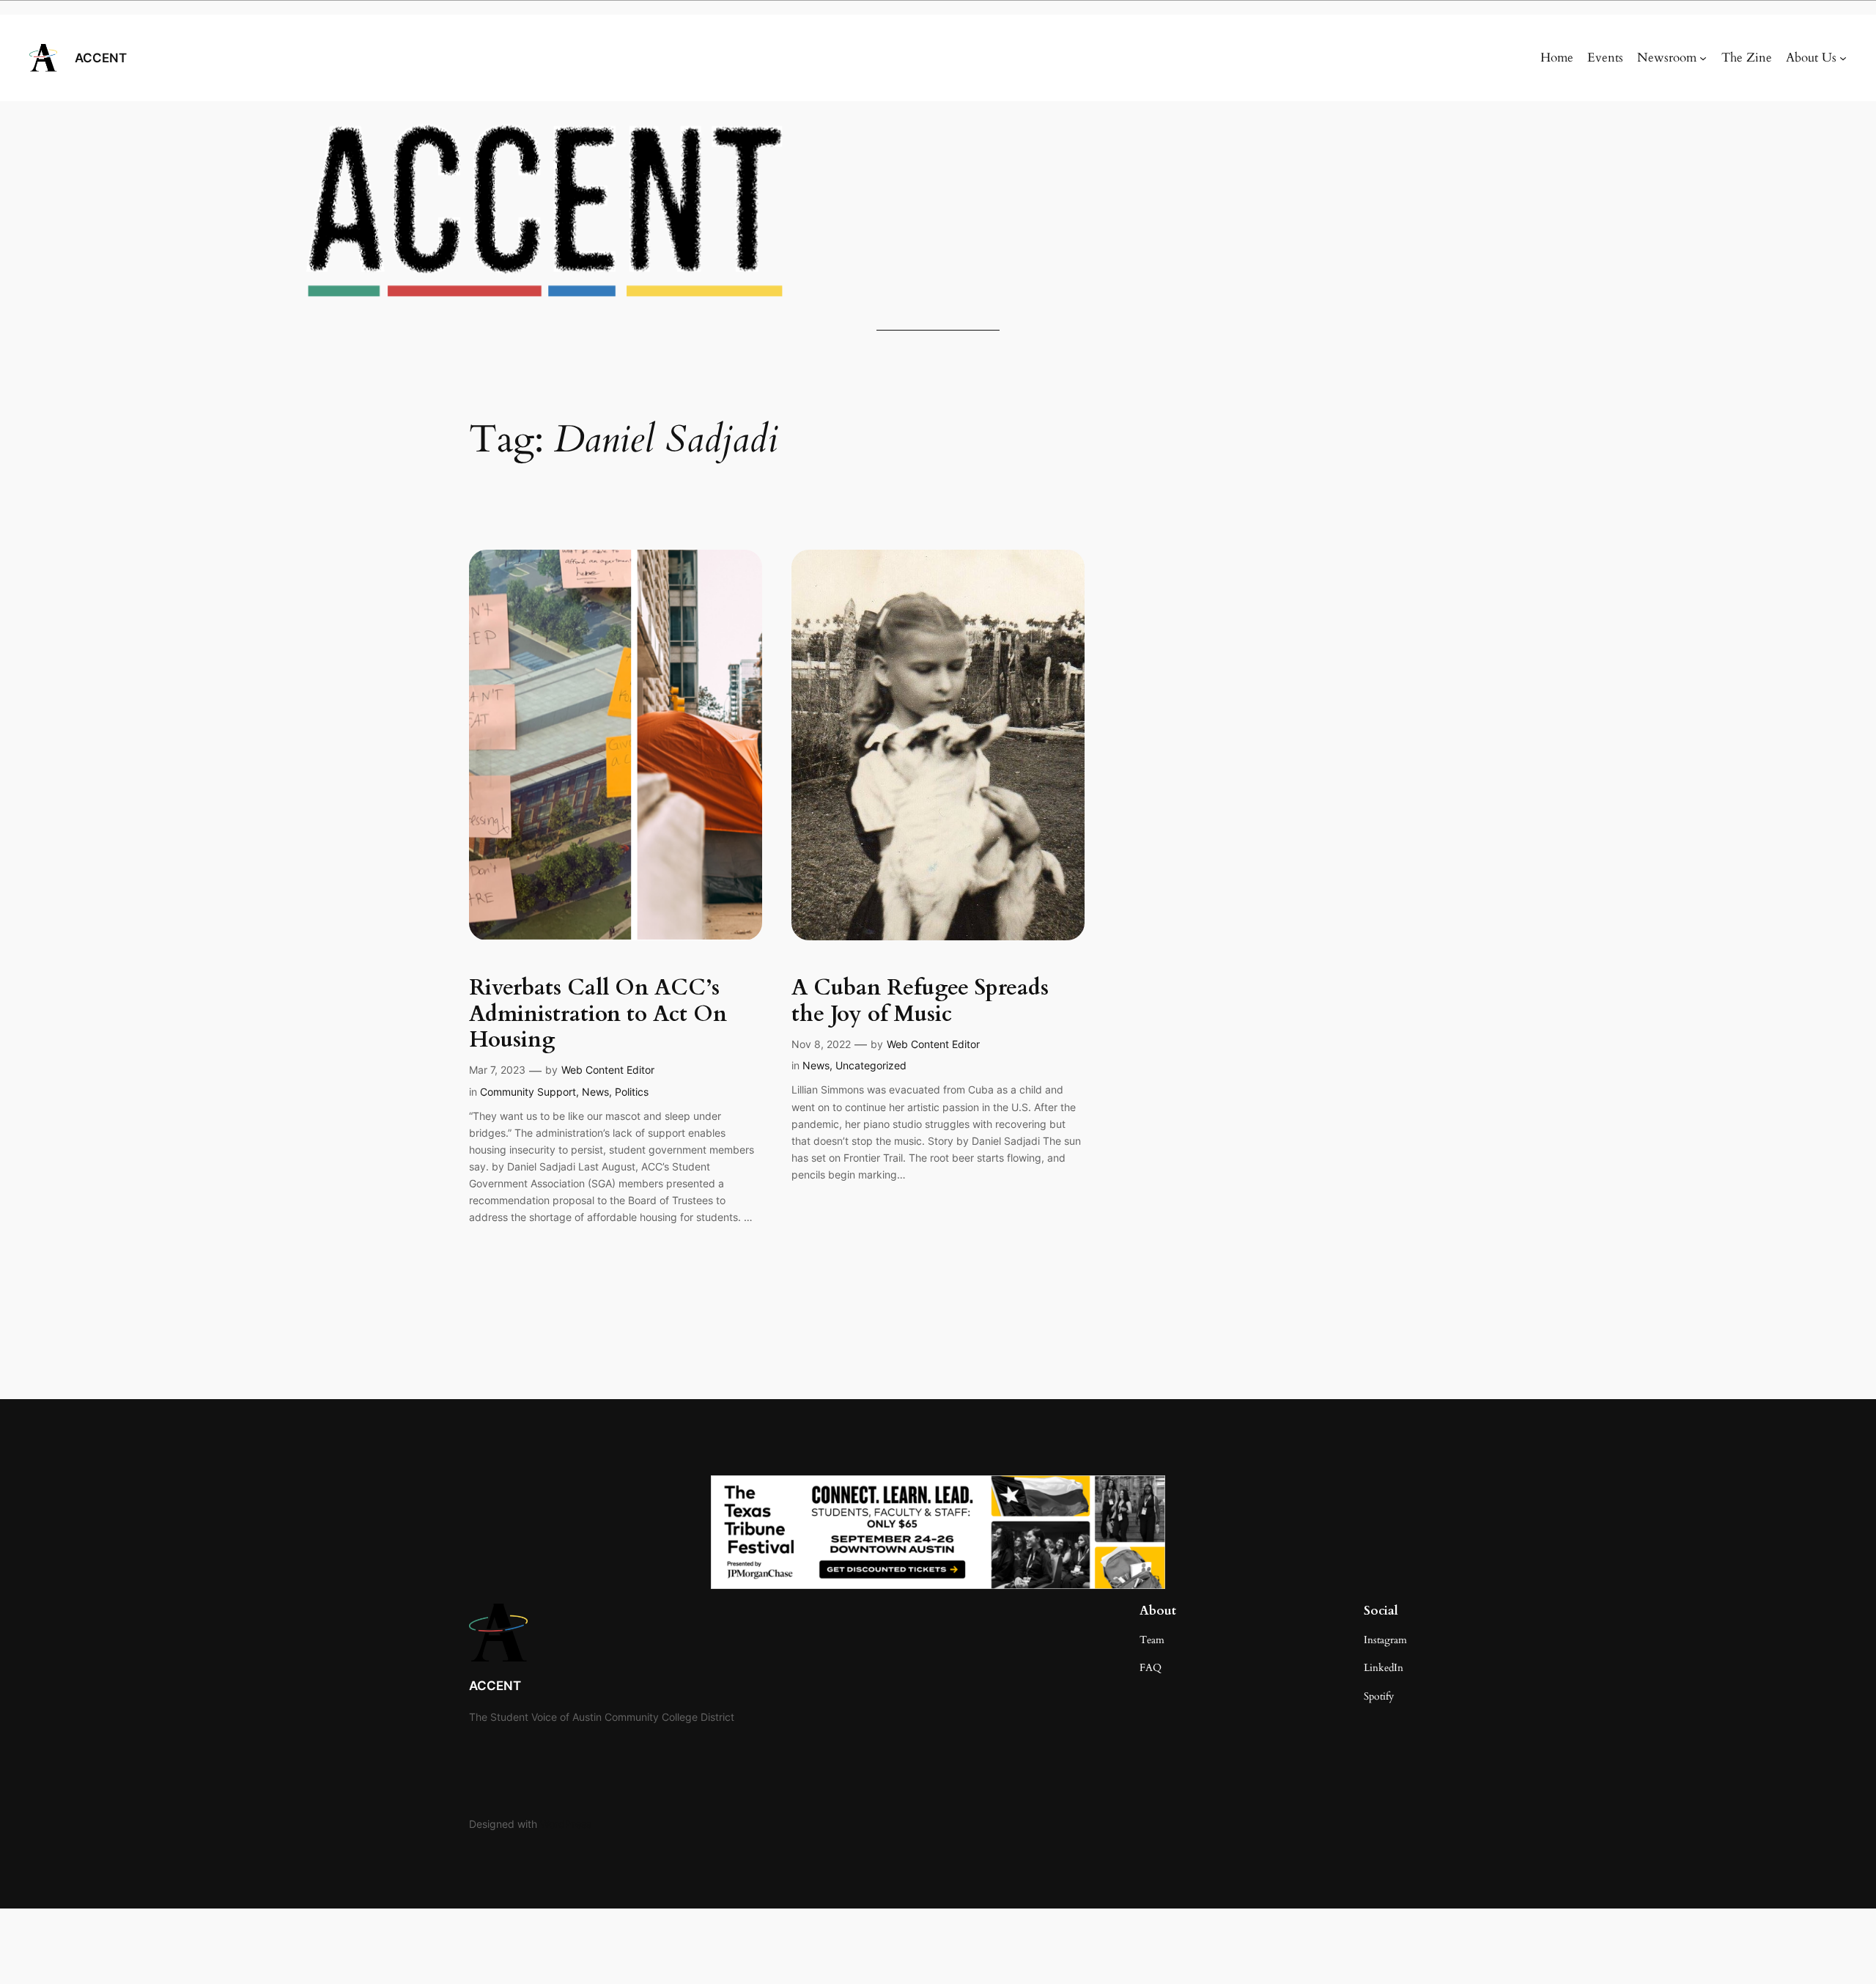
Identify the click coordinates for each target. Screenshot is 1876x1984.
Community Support (528, 1092)
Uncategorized (871, 1065)
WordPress (566, 1824)
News (595, 1092)
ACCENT (101, 58)
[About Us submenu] (1843, 58)
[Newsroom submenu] (1703, 58)
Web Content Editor (608, 1070)
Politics (632, 1092)
